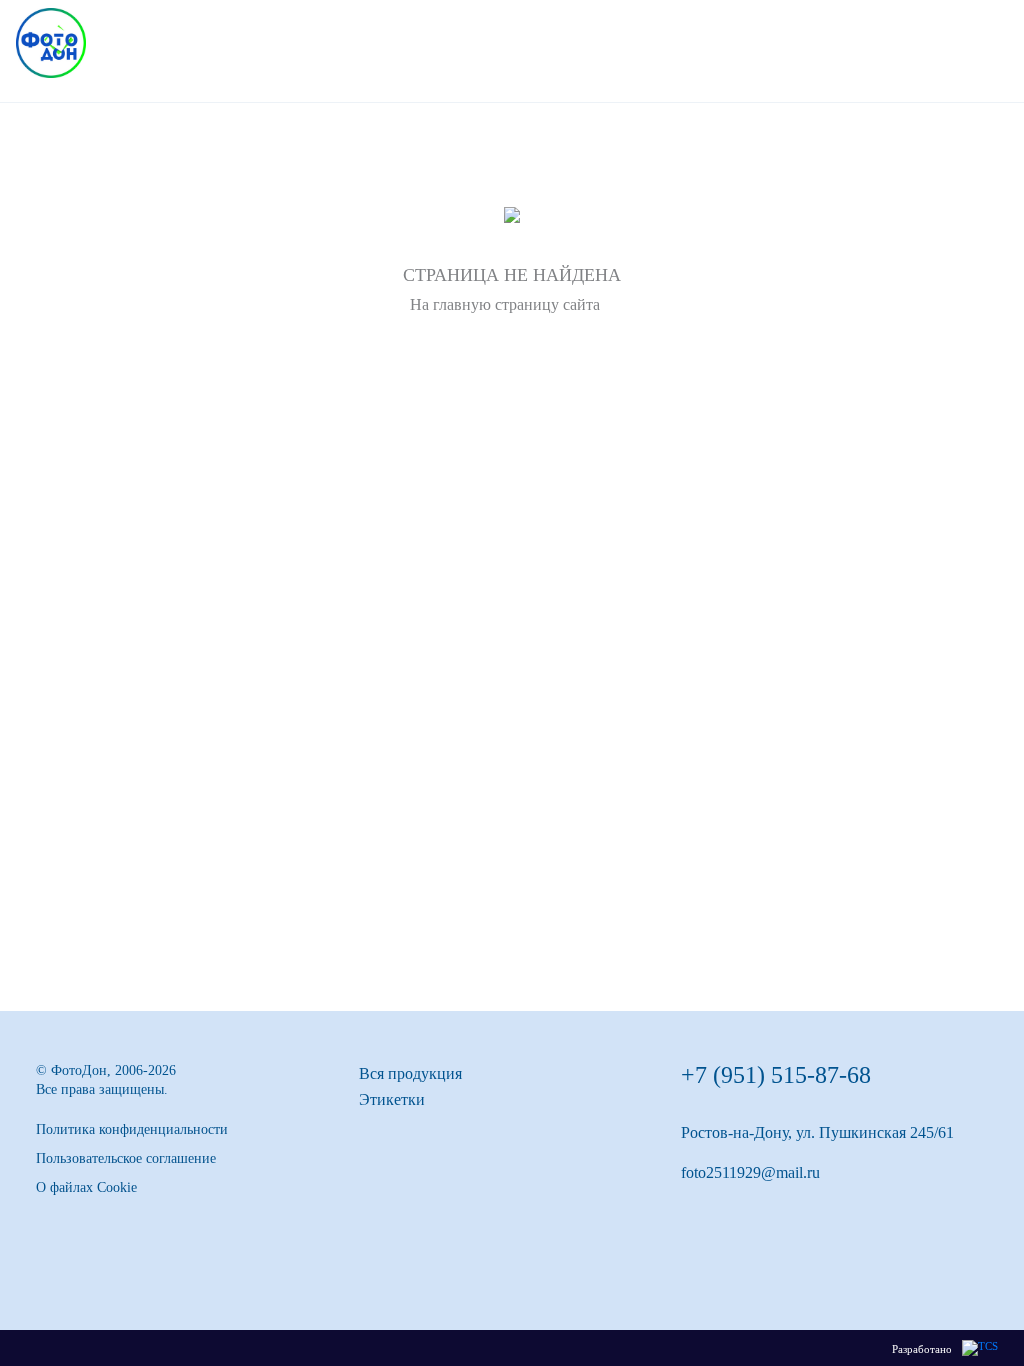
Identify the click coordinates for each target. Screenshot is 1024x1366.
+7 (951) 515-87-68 (776, 1075)
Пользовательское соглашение (126, 1158)
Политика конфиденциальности (132, 1129)
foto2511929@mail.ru (750, 1172)
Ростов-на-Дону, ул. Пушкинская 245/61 (817, 1132)
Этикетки (392, 1099)
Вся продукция (410, 1073)
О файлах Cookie (86, 1187)
